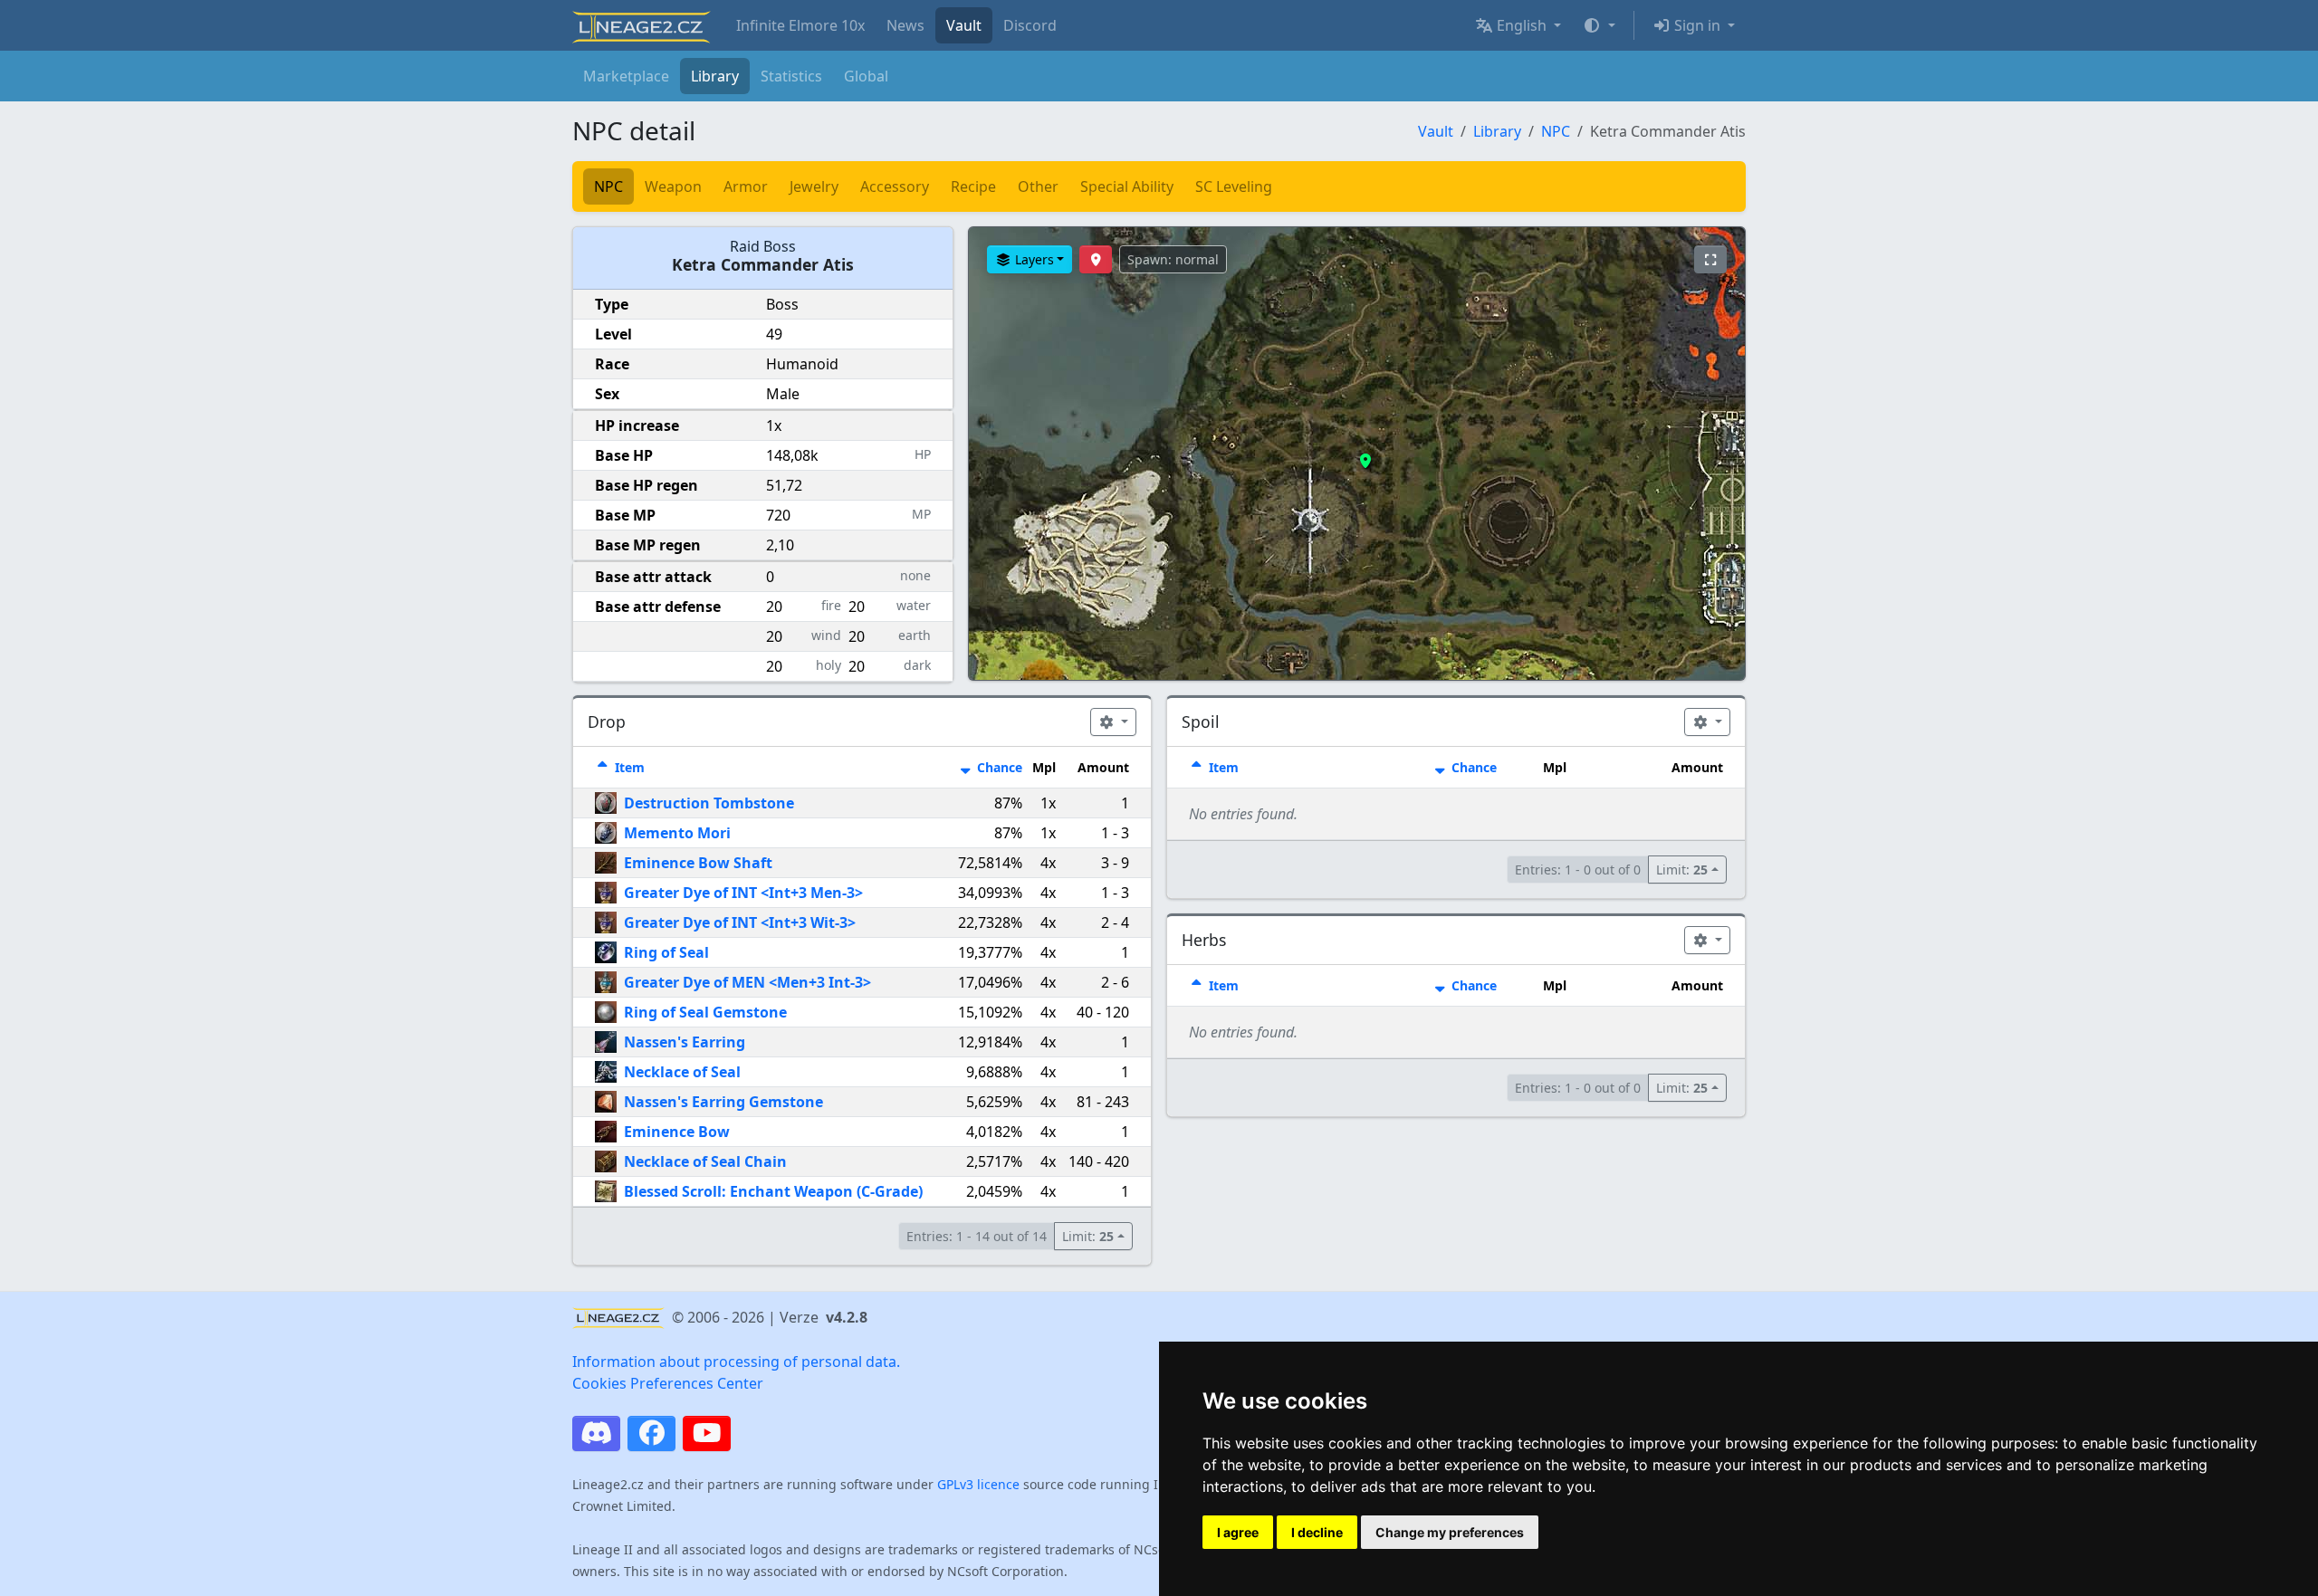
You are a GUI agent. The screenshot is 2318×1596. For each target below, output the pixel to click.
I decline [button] (1317, 1532)
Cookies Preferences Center (668, 1383)
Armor (746, 186)
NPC (1556, 131)
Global (866, 76)
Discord (1030, 25)
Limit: (1088, 1236)
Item (628, 767)
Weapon (673, 186)
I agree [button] (1238, 1532)
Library (715, 76)
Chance (998, 767)
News (905, 25)
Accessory (895, 186)
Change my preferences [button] (1450, 1532)
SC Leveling (1234, 186)
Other (1038, 186)
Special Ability (1127, 186)
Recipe (973, 186)
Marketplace (626, 76)
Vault (964, 25)
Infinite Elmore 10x (800, 25)
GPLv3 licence (978, 1484)
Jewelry (814, 186)
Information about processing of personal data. (736, 1362)
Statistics (791, 76)
